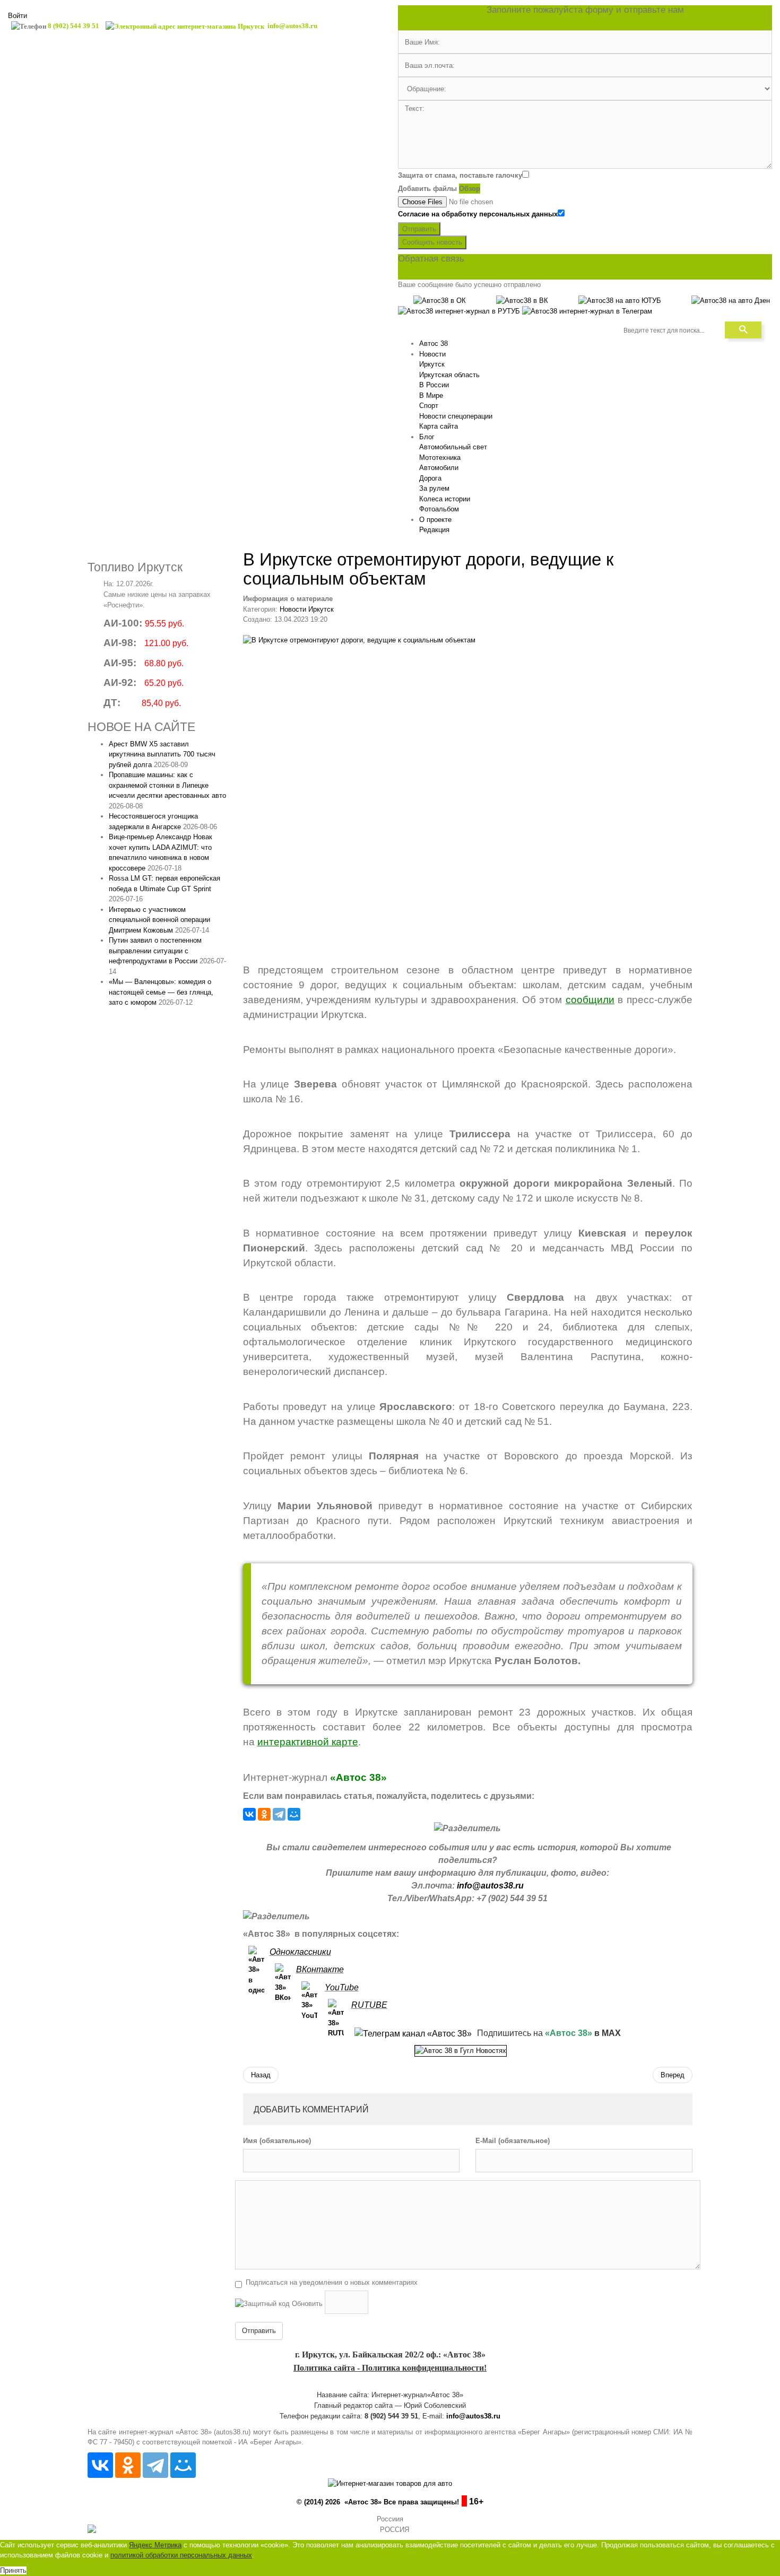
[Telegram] (279, 1814)
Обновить (307, 2304)
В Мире (431, 395)
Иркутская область (449, 375)
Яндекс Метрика (155, 2545)
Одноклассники (300, 1952)
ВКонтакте (320, 1969)
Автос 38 (434, 343)
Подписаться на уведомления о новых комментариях (332, 2282)
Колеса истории (445, 499)
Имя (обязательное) (277, 2141)
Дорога (430, 478)
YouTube (342, 1987)
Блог (427, 437)
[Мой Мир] (294, 1814)
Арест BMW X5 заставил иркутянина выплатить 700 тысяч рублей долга (162, 754)
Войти (18, 16)
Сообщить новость (432, 242)
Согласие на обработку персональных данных (478, 214)
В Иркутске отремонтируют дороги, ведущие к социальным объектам (428, 569)
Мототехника (440, 458)
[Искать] (743, 330)
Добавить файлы (427, 189)
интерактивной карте (308, 1742)
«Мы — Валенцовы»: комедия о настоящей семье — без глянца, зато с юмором (161, 992)
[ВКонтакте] (249, 1814)
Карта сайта (439, 426)
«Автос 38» (358, 1777)
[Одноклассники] (264, 1814)
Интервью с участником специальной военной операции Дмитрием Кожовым (159, 920)
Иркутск (432, 364)
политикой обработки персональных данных (181, 2555)
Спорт (429, 406)
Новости (432, 354)
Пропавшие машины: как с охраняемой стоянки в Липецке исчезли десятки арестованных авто (167, 785)
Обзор (470, 189)
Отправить (419, 229)
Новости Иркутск (307, 609)
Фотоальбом (439, 509)
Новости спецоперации (456, 416)
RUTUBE (369, 2005)
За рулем (434, 488)
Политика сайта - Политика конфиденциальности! (390, 2368)
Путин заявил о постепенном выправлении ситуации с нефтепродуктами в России (155, 951)
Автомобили (439, 468)
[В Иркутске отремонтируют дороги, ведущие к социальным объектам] (468, 789)
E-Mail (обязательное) (513, 2141)
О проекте (435, 520)
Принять (13, 2570)
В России (434, 385)
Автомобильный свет (453, 447)
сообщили (590, 1000)
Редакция (434, 530)
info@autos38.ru (490, 1886)
